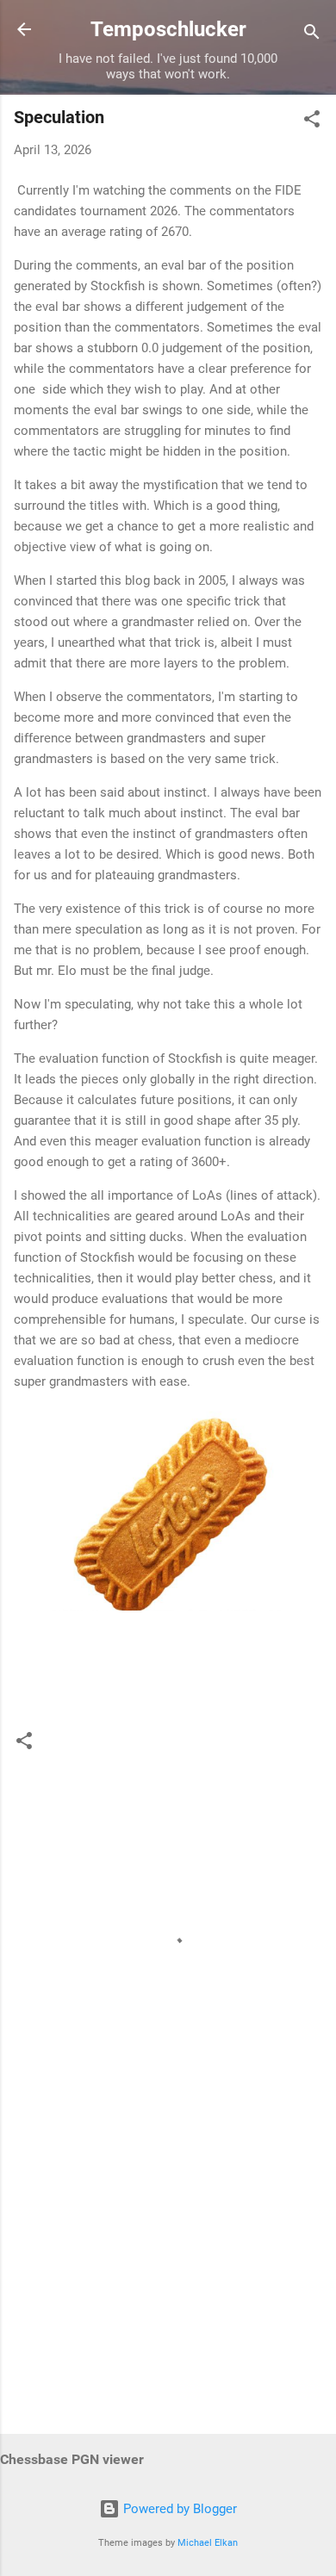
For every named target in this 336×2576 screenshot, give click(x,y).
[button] (312, 122)
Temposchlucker (168, 29)
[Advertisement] (168, 2286)
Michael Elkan (208, 2543)
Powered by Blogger (178, 2509)
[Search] (312, 35)
